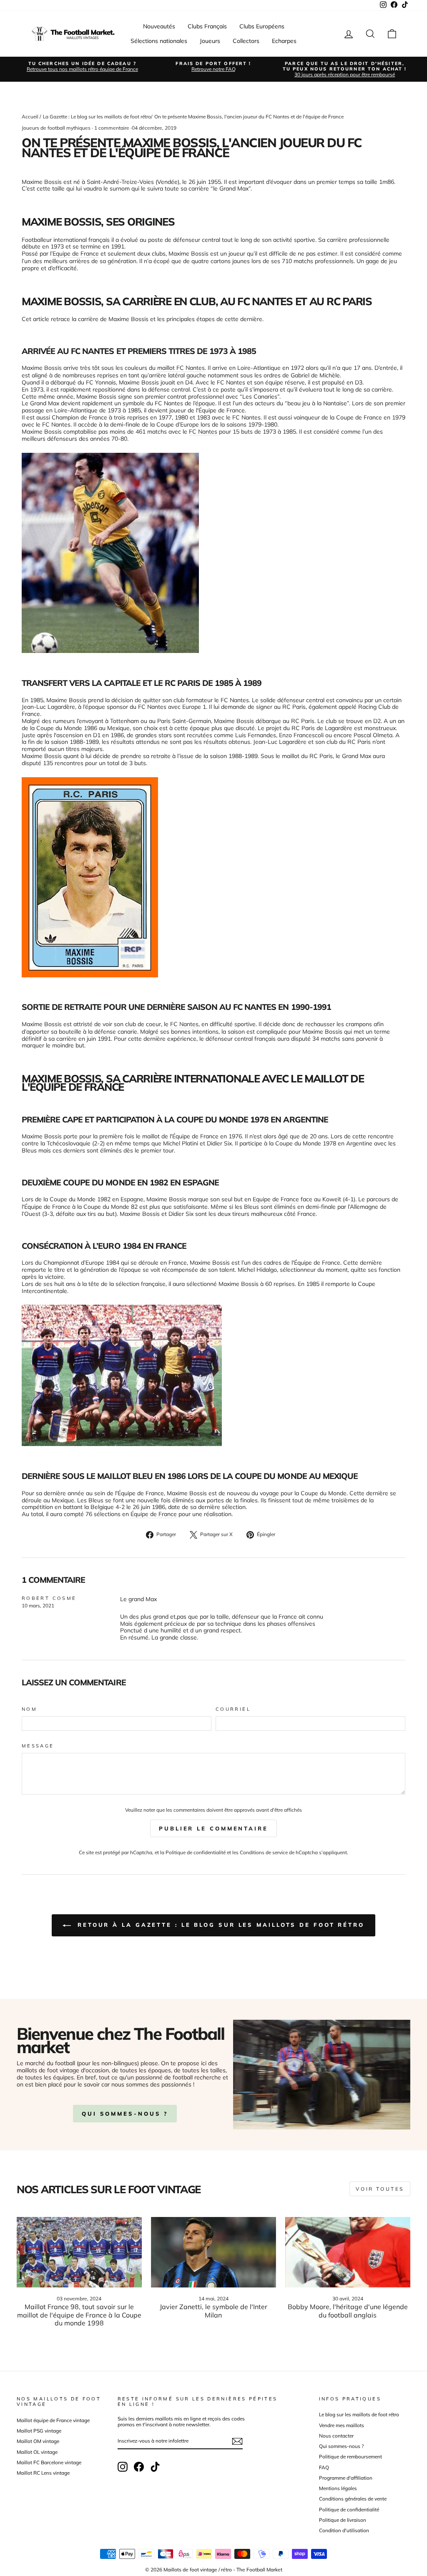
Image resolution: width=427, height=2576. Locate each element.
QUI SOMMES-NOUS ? (125, 2114)
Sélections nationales (159, 41)
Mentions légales (338, 2488)
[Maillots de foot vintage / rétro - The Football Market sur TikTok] (155, 2467)
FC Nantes (203, 432)
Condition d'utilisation (344, 2530)
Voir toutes (380, 2189)
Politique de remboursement (350, 2457)
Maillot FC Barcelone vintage (49, 2462)
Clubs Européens (262, 26)
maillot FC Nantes (181, 368)
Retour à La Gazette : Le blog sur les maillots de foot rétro (219, 1925)
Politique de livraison (343, 2520)
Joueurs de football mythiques (56, 128)
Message (38, 1746)
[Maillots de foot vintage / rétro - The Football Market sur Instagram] (123, 2467)
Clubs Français (207, 26)
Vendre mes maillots (342, 2425)
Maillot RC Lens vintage (43, 2473)
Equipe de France (76, 254)
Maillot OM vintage (38, 2441)
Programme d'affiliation (346, 2478)
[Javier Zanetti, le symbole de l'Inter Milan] (213, 2252)
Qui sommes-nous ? (341, 2446)
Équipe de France (154, 1514)
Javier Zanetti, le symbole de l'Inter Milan (213, 2311)
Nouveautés (159, 26)
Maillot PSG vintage (39, 2431)
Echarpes (284, 41)
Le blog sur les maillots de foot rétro (359, 2414)
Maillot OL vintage (37, 2452)
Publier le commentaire (213, 1828)
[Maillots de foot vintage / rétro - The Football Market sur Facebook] (139, 2467)
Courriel (233, 1709)
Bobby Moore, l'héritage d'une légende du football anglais (348, 2311)
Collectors (246, 41)
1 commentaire (112, 128)
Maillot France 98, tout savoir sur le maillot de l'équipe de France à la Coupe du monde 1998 (79, 2315)
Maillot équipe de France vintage (53, 2420)
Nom (29, 1709)
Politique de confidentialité (196, 1852)
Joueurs (210, 41)
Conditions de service (264, 1852)
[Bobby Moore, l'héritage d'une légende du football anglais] (348, 2252)
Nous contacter (336, 2436)
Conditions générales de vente (353, 2499)
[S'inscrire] (237, 2441)
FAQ (324, 2467)
